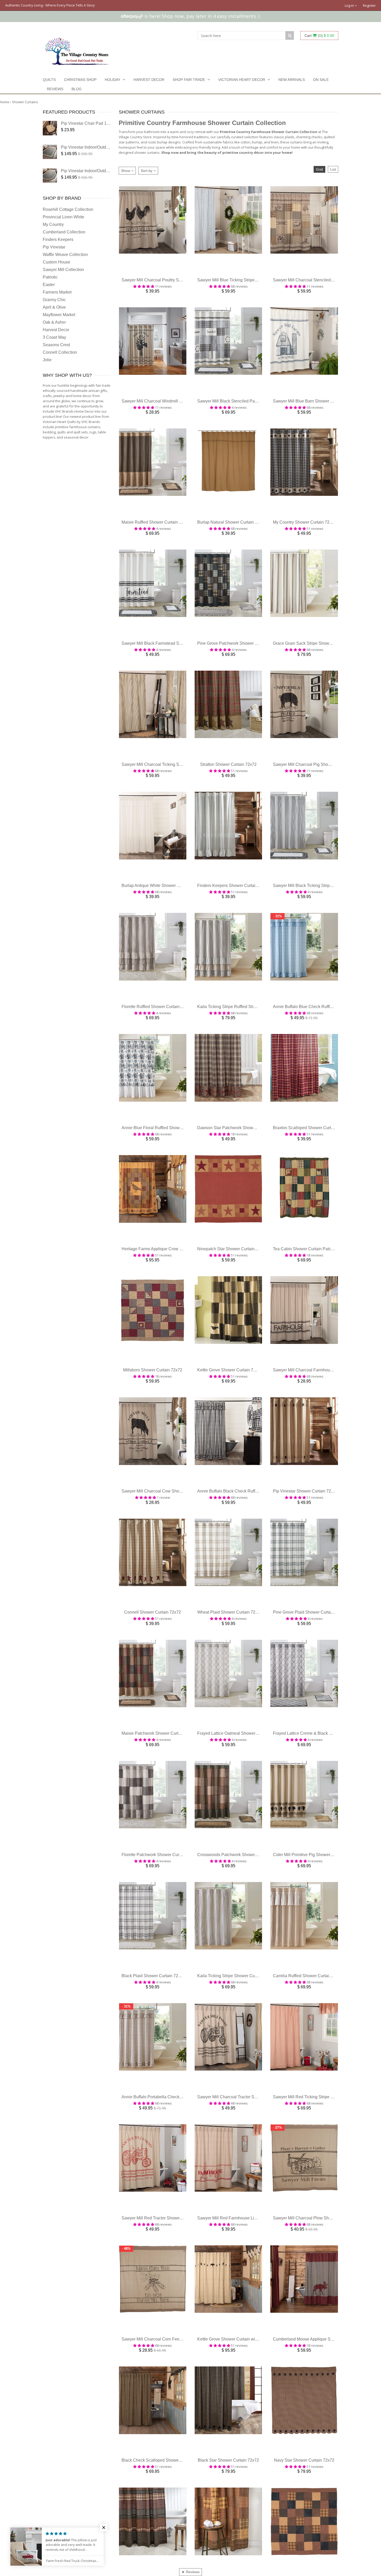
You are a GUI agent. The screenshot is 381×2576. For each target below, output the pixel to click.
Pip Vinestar (54, 247)
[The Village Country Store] (77, 50)
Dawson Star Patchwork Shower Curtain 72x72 (241, 1148)
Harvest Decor (149, 80)
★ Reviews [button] (190, 2572)
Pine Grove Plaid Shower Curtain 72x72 (310, 1643)
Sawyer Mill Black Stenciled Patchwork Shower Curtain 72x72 (254, 406)
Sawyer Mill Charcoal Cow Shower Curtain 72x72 (167, 1520)
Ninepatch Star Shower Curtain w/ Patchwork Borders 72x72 (253, 1272)
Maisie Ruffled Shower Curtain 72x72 (156, 530)
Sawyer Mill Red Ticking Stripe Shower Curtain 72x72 (322, 2138)
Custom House (57, 262)
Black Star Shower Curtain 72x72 (228, 2509)
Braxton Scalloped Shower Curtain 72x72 (311, 1148)
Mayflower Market (59, 315)
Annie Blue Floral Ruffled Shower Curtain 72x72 (166, 1148)
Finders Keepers (58, 239)
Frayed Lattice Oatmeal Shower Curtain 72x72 (240, 1767)
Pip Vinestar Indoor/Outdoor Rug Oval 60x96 (102, 171)
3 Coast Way (54, 337)
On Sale (321, 80)
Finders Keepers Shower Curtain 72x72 (234, 901)
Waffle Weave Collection (65, 255)
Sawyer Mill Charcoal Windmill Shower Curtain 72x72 (171, 406)
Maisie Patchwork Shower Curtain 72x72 (159, 1767)
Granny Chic (54, 300)
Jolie (47, 360)
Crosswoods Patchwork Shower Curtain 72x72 (240, 1891)
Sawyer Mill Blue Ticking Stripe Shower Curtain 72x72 (247, 283)
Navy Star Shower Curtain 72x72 (304, 2509)
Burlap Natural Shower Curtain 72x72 (232, 530)
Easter (49, 285)
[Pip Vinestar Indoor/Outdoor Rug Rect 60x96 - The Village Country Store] (50, 152)
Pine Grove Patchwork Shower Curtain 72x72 (239, 654)
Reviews (55, 89)
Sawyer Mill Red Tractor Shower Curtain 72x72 (165, 2262)
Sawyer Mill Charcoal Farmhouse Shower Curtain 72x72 (325, 1396)
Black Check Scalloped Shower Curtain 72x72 (164, 2509)
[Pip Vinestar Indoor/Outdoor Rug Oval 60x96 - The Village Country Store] (50, 175)
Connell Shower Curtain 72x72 (153, 1643)
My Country (53, 224)
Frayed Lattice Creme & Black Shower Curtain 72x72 (322, 1767)
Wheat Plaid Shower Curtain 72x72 (230, 1643)
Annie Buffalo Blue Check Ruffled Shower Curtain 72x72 (325, 1025)
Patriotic (50, 277)
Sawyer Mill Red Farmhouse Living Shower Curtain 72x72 (251, 2262)
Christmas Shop (80, 80)
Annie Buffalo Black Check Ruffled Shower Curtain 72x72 (250, 1520)
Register (369, 5)
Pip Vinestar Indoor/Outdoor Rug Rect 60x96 (102, 147)
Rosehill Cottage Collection (68, 209)
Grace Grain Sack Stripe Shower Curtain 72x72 (316, 654)
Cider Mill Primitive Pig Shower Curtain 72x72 (315, 1891)
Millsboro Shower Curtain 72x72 (153, 1396)
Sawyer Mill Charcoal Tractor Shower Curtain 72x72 (245, 2138)
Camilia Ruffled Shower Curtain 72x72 (308, 2015)
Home (5, 102)
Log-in (350, 5)
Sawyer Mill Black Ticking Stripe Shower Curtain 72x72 (324, 901)
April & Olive (54, 307)
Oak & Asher (54, 322)
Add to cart (153, 273)
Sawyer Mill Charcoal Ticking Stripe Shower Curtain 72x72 (175, 777)
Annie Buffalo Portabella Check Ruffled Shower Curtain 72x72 (179, 2138)
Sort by (147, 171)
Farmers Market (57, 292)
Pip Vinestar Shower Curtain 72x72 (305, 1520)
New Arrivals (292, 80)
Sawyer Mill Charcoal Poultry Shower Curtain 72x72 (169, 283)
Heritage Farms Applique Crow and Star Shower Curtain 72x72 (179, 1272)
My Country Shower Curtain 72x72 (305, 530)
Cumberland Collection (64, 232)
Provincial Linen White (63, 217)
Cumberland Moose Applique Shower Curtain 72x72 (321, 2386)
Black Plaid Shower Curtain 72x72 (153, 2015)
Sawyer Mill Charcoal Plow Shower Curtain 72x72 (319, 2262)
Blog (77, 89)
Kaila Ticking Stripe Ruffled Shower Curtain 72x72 (243, 1025)
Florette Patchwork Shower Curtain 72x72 (160, 1891)
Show (126, 171)
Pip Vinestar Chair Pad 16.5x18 (90, 123)
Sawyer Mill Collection (63, 270)
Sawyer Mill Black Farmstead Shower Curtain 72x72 (170, 654)
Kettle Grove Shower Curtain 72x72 (230, 1396)
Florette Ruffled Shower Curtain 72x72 (157, 1025)
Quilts (49, 80)
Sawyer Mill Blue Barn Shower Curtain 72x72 (315, 406)
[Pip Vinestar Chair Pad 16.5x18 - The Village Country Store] (50, 128)
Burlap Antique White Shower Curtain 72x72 (162, 901)
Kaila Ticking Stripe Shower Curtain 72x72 (236, 2015)
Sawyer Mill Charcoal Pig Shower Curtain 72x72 (317, 777)
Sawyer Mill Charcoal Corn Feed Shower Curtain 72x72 (173, 2386)
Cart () (319, 36)
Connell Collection (60, 352)
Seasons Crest (56, 345)
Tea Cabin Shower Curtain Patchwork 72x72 (314, 1272)
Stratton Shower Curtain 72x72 (228, 777)
